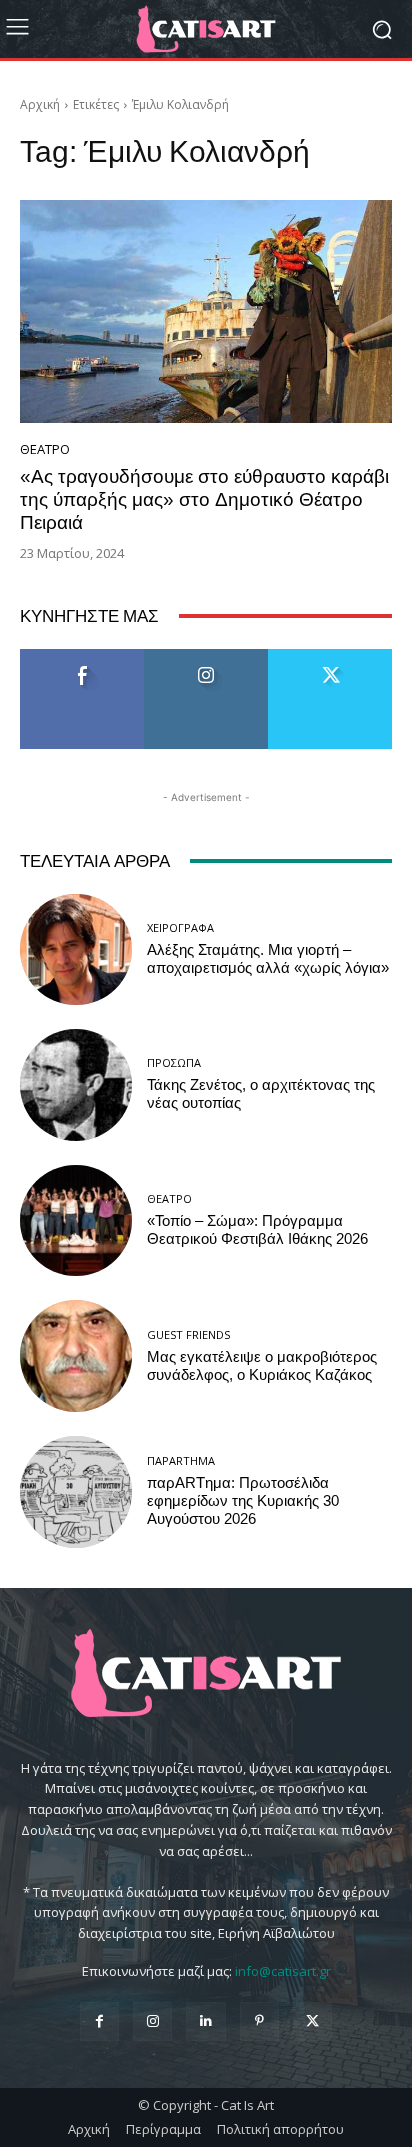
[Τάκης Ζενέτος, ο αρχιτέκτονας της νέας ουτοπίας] (76, 1085)
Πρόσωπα (174, 1062)
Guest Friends (188, 1334)
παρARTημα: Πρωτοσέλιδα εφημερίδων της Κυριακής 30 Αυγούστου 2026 (243, 1501)
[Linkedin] (205, 2021)
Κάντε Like (82, 656)
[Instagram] (152, 2021)
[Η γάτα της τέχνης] (205, 29)
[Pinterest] (259, 2021)
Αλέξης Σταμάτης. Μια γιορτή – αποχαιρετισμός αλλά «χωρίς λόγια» (268, 959)
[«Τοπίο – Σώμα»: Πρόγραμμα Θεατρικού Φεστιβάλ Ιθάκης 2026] (76, 1221)
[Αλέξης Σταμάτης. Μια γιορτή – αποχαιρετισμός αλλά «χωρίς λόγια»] (76, 950)
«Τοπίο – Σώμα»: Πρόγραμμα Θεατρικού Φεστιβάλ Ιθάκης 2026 (257, 1230)
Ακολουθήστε (206, 656)
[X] (312, 2021)
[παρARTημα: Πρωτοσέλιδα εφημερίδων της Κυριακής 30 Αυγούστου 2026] (76, 1492)
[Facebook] (99, 2021)
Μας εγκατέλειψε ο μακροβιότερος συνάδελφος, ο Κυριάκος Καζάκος (262, 1366)
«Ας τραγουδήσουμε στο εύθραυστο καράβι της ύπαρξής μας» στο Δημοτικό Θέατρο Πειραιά (204, 499)
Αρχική (40, 104)
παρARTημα (181, 1460)
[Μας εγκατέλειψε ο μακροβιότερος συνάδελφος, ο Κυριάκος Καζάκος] (76, 1356)
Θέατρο (45, 449)
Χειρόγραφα (180, 927)
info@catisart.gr (283, 1971)
